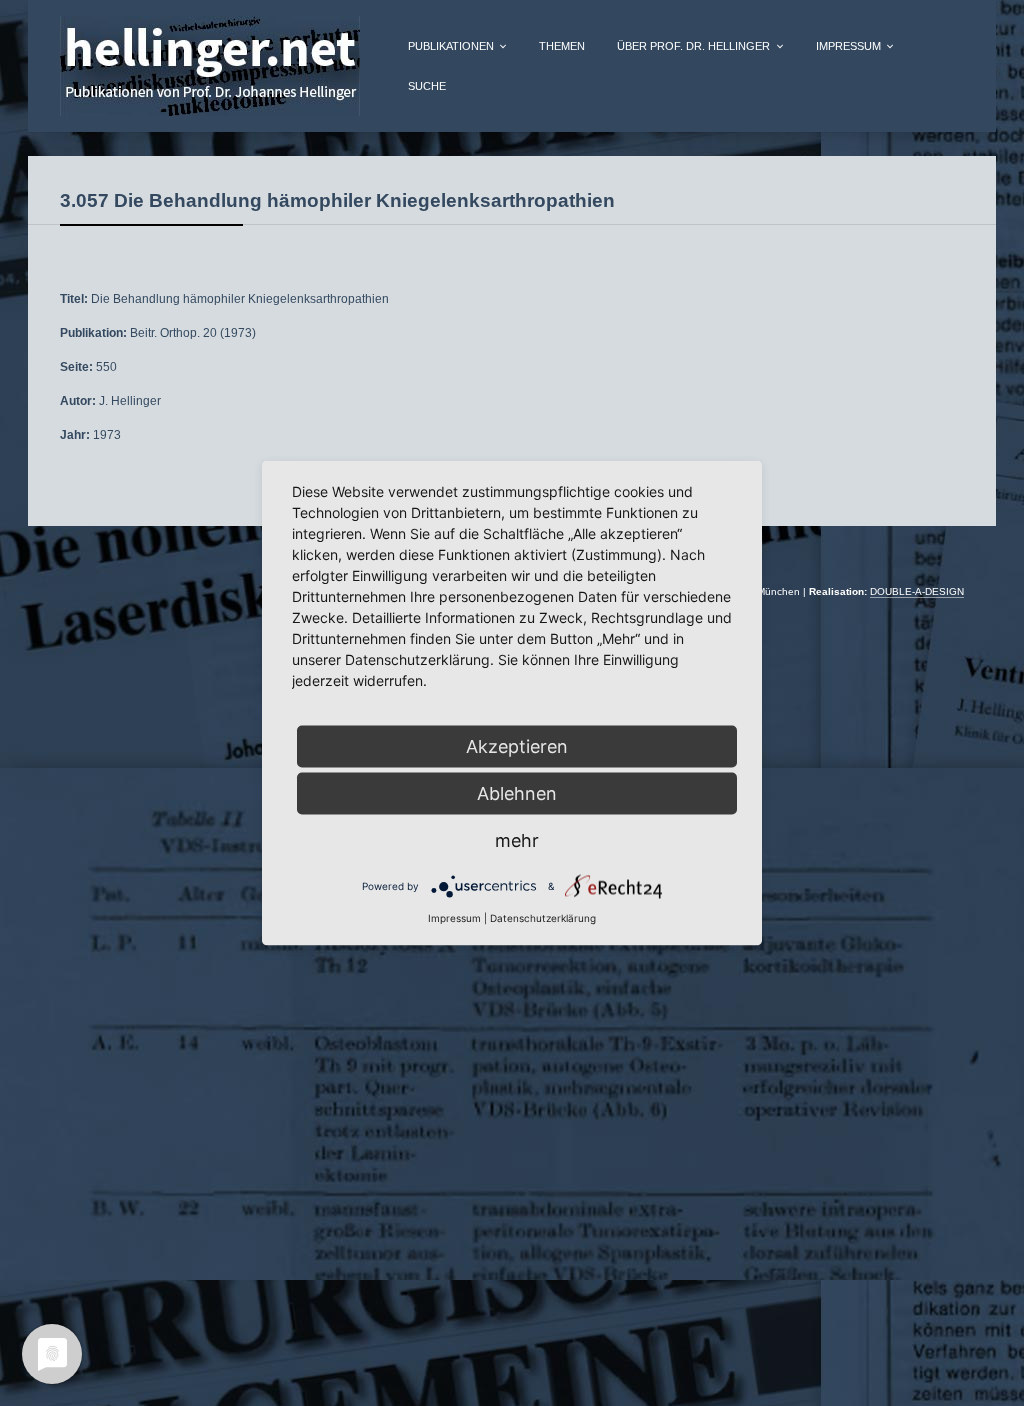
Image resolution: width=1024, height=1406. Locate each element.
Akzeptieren (517, 746)
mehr (517, 840)
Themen (562, 46)
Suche (427, 86)
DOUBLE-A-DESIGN (917, 591)
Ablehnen (517, 793)
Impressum (454, 918)
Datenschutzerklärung (543, 918)
